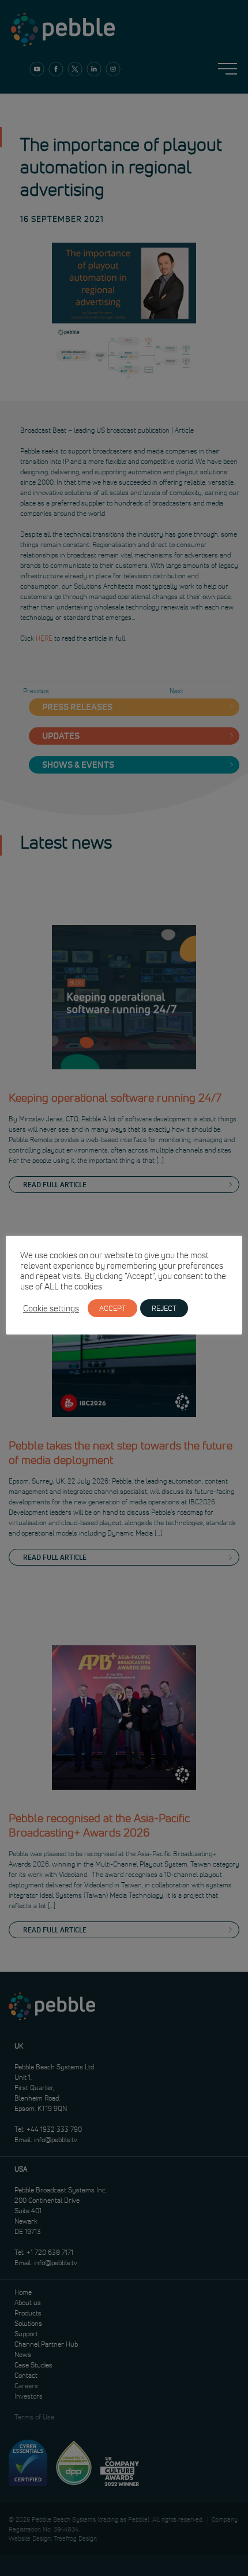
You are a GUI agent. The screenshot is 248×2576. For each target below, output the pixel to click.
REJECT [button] (164, 1308)
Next (176, 691)
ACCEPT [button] (112, 1308)
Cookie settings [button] (51, 1309)
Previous (36, 691)
